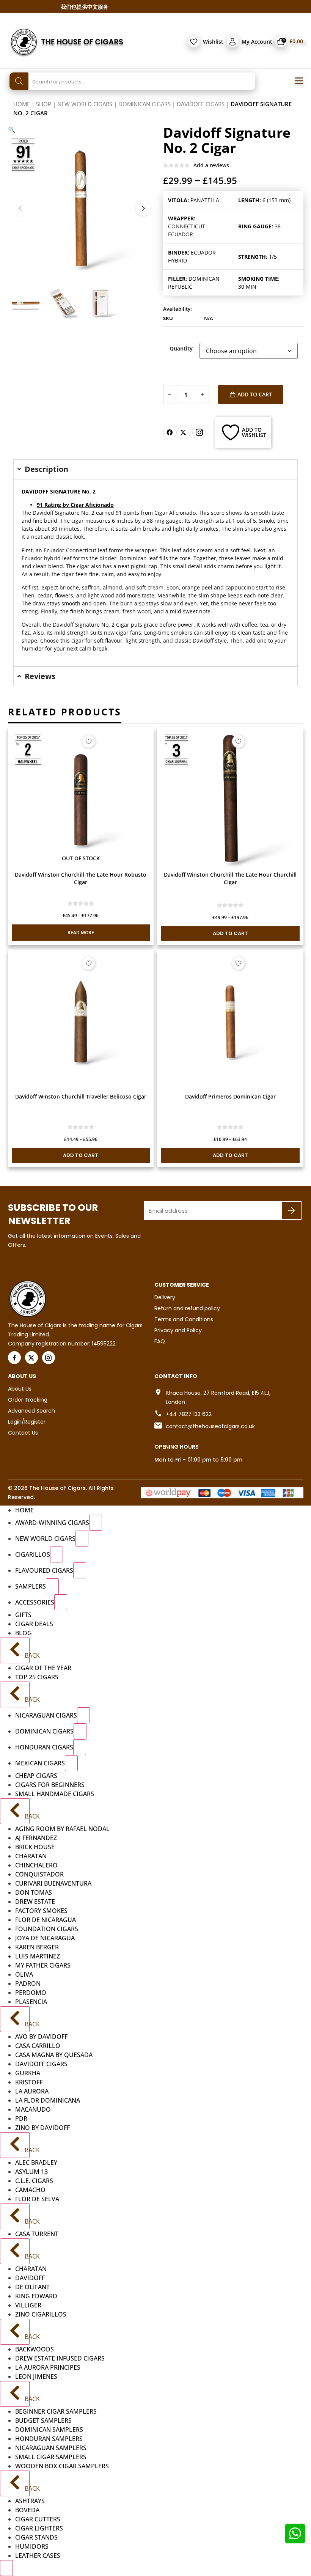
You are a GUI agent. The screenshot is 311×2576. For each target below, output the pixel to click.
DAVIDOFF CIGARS (201, 104)
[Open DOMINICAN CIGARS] (80, 1731)
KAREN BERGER (37, 1947)
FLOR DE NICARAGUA (46, 1920)
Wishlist (213, 42)
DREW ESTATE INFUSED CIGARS (60, 2358)
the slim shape (207, 595)
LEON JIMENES (36, 2376)
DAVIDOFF (30, 2278)
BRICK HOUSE (35, 1847)
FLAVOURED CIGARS (44, 1570)
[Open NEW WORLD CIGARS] (82, 1539)
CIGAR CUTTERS (38, 2519)
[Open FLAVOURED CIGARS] (80, 1570)
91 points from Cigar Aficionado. (156, 513)
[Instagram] (199, 432)
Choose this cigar (62, 640)
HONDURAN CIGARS (44, 1747)
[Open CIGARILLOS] (57, 1554)
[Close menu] (6, 2568)
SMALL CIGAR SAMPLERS (51, 2457)
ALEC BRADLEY (36, 2163)
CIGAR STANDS (36, 2537)
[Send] (291, 1210)
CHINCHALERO (36, 1865)
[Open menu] (299, 81)
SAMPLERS (31, 1586)
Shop (44, 104)
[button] (12, 130)
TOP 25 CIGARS (37, 1677)
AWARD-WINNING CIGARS (52, 1523)
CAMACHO (30, 2190)
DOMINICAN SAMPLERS (49, 2430)
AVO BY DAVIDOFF (41, 2037)
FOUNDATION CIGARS (47, 1929)
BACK (26, 1655)
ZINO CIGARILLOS (41, 2314)
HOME (24, 1510)
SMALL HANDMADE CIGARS (55, 1794)
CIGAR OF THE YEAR (43, 1668)
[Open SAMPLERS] (52, 1586)
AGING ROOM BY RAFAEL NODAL (62, 1829)
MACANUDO (33, 2109)
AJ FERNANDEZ (36, 1838)
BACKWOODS (35, 2349)
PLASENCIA (31, 2002)
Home (22, 104)
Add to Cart (255, 394)
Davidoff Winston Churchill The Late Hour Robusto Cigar (81, 878)
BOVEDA (27, 2510)
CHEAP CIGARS (36, 1776)
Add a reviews (211, 165)
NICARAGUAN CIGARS (46, 1715)
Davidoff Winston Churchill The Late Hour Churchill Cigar (230, 878)
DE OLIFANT (32, 2287)
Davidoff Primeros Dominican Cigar (230, 1096)
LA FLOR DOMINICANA (48, 2100)
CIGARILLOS (33, 1554)
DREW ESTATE (35, 1902)
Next (143, 208)
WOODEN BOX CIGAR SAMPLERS (62, 2466)
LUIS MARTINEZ (38, 1956)
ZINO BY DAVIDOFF (42, 2128)
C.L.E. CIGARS (34, 2181)
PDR (21, 2119)
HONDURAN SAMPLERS (49, 2439)
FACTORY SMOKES (41, 1911)
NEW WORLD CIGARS (85, 104)
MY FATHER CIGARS (43, 1965)
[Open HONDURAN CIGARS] (80, 1747)
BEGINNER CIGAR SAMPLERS (56, 2411)
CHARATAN (31, 1856)
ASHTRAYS (30, 2501)
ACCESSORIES (35, 1602)
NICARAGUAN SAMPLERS (51, 2448)
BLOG (24, 1633)
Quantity (181, 349)
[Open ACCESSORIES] (61, 1602)
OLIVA (24, 1974)
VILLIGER (28, 2305)
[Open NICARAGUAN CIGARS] (83, 1715)
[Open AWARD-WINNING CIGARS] (96, 1523)
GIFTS (23, 1615)
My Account (257, 42)
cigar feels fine (79, 574)
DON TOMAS (34, 1892)
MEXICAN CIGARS (40, 1763)
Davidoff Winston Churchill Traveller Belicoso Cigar (81, 1096)
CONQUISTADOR (39, 1874)
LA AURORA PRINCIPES (48, 2367)
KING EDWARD (36, 2296)
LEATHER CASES (38, 2556)
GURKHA (28, 2073)
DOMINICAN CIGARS (145, 104)
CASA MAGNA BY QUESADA (54, 2055)
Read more (81, 933)
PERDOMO (31, 1993)
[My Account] (232, 42)
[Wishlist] (194, 42)
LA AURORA (32, 2091)
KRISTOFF (29, 2082)
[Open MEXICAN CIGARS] (71, 1763)
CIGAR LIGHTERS (39, 2528)
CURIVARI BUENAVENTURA (53, 1883)
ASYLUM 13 (31, 2172)
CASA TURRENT (37, 2234)
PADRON (28, 1983)
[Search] (19, 81)
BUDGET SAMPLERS (43, 2420)
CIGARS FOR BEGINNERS (50, 1785)
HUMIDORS (32, 2546)
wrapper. (146, 550)
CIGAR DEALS (34, 1624)
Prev (20, 208)
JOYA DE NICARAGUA (45, 1938)
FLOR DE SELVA (37, 2199)
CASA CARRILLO (38, 2046)
